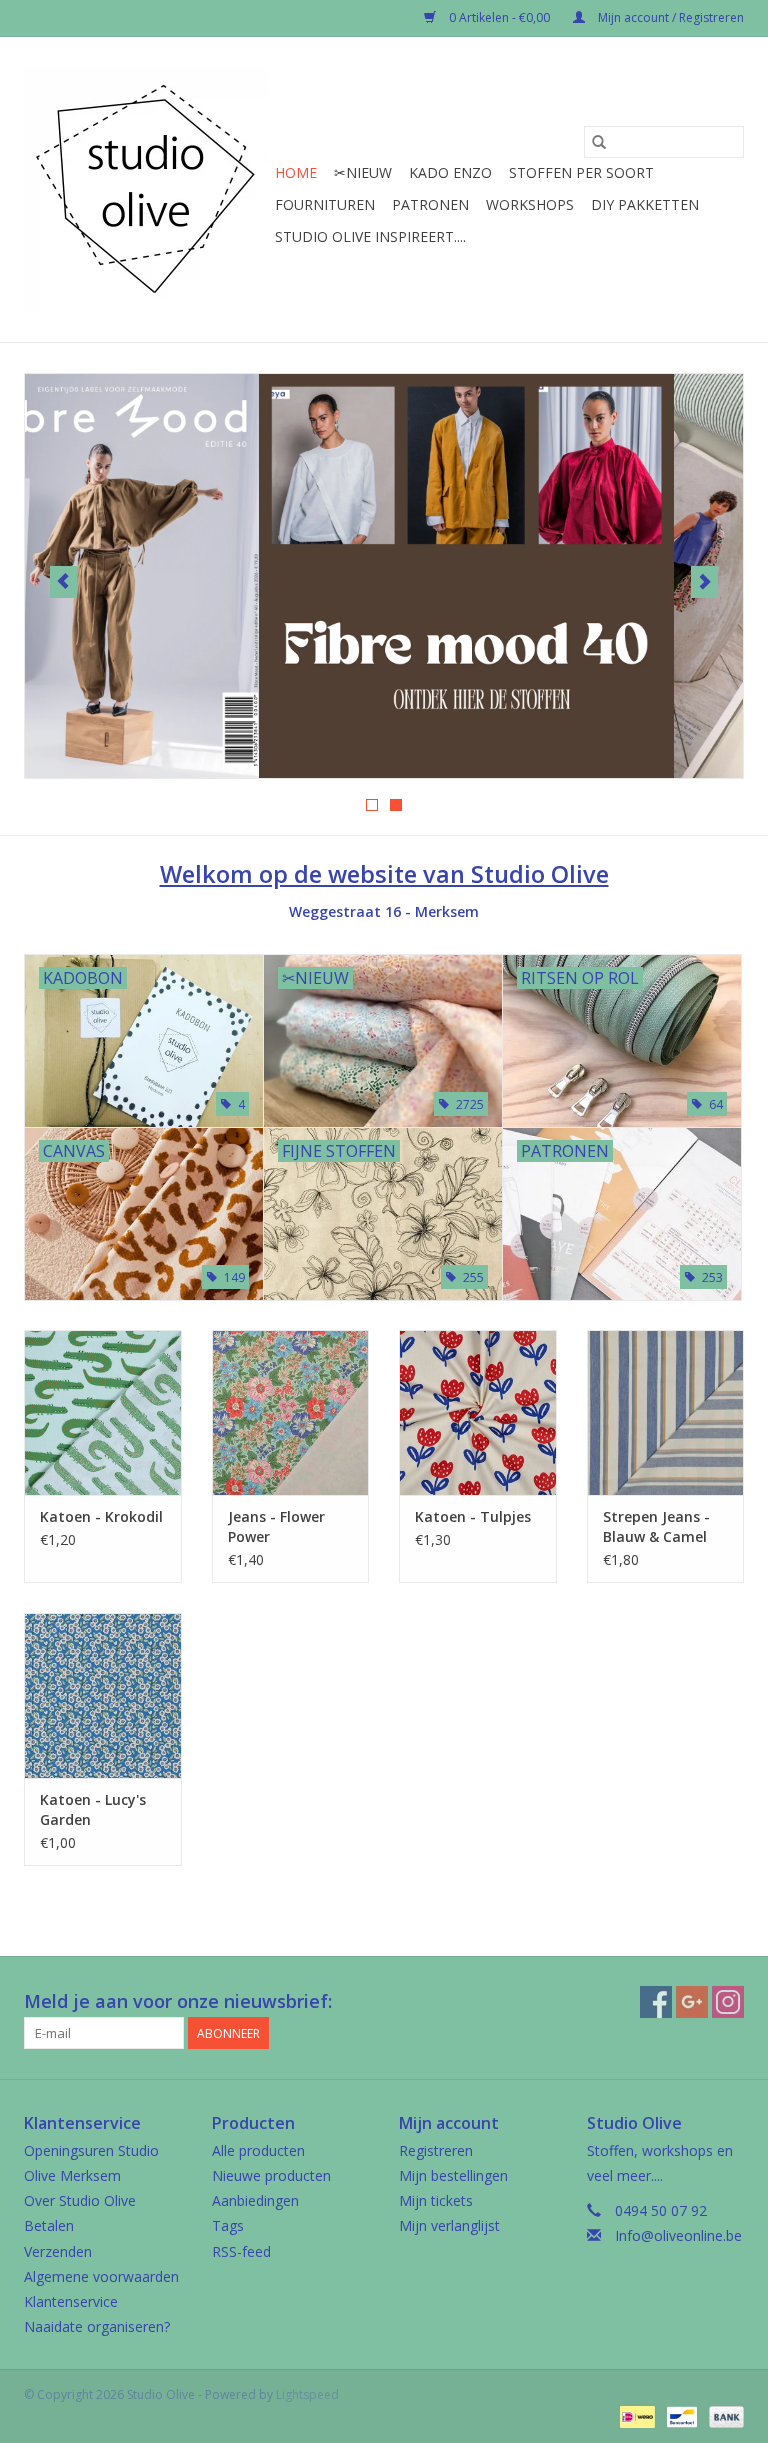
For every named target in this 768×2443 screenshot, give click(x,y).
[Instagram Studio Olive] (728, 2002)
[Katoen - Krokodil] (103, 1412)
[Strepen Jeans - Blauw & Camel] (666, 1412)
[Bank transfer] (723, 2415)
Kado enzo (450, 172)
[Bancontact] (680, 2415)
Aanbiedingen (255, 2200)
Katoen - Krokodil (101, 1516)
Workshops (530, 204)
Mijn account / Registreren (669, 17)
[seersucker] (384, 576)
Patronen (430, 204)
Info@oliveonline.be (678, 2235)
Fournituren (325, 204)
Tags (228, 2225)
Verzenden (58, 2251)
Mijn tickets (436, 2200)
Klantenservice (71, 2301)
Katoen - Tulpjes (473, 1516)
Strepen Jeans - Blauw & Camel (656, 1526)
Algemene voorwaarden (101, 2276)
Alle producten (258, 2150)
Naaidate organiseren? (97, 2326)
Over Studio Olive (80, 2200)
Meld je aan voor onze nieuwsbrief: (178, 2001)
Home (296, 172)
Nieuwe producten (271, 2175)
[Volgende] (704, 582)
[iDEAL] (635, 2415)
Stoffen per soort (581, 172)
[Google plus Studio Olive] (692, 2002)
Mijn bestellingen (453, 2175)
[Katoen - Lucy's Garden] (103, 1695)
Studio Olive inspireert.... (370, 236)
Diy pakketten (645, 204)
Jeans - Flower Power (276, 1526)
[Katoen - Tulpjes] (478, 1412)
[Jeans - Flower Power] (291, 1412)
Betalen (49, 2225)
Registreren (436, 2150)
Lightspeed (307, 2394)
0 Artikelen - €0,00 (499, 17)
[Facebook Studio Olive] (656, 2002)
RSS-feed (241, 2251)
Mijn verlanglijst (449, 2225)
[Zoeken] (599, 142)
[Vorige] (63, 582)
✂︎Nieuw (363, 172)
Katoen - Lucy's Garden (93, 1809)
